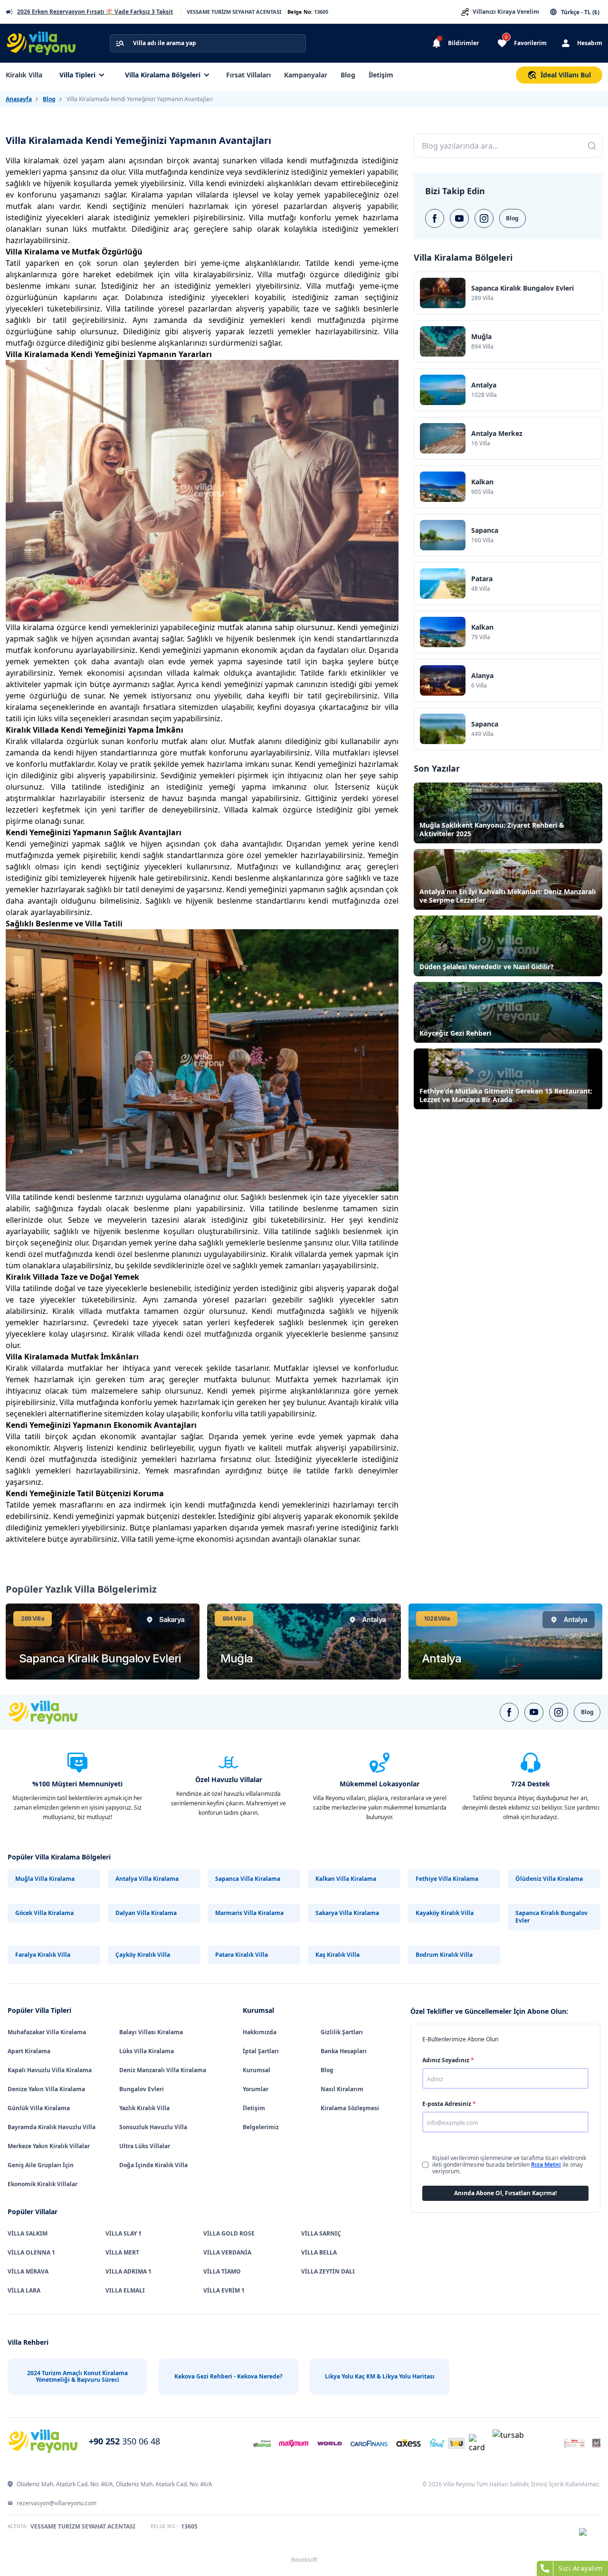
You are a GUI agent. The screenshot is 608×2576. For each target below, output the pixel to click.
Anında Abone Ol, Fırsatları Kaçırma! (505, 2193)
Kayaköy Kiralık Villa (445, 1913)
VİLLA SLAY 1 (123, 2233)
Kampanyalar (306, 75)
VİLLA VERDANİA (227, 2252)
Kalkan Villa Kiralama (346, 1879)
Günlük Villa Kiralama (39, 2108)
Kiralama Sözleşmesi (350, 2108)
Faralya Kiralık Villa (43, 1955)
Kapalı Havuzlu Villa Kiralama (50, 2070)
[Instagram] (484, 218)
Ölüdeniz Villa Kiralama (549, 1879)
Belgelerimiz (261, 2127)
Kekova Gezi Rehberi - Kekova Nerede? (228, 2376)
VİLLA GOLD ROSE (229, 2233)
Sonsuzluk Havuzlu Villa (153, 2127)
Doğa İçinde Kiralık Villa (153, 2165)
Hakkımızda (260, 2032)
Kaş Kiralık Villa (337, 1955)
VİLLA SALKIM (28, 2233)
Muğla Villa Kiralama (45, 1879)
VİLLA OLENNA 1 (31, 2252)
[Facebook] (435, 218)
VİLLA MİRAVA (28, 2271)
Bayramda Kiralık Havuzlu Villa (52, 2127)
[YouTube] (459, 218)
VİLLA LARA (24, 2290)
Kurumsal (256, 2070)
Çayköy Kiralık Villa (143, 1955)
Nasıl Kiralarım (342, 2089)
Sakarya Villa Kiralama (347, 1913)
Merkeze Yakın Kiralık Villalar (49, 2146)
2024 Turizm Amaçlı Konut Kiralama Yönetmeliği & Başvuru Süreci (77, 2376)
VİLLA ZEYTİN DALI (328, 2271)
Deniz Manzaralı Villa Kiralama (163, 2070)
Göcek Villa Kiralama (44, 1913)
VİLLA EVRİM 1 (224, 2290)
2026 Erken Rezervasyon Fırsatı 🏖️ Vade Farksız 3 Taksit (95, 12)
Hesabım (590, 43)
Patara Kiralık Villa (242, 1955)
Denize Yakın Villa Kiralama (46, 2089)
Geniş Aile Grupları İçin (41, 2165)
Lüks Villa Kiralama (147, 2051)
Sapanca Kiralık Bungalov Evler (551, 1917)
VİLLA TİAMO (222, 2271)
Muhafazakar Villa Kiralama (47, 2032)
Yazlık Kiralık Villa (144, 2108)
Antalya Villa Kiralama (147, 1879)
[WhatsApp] (590, 2539)
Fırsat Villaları (248, 75)
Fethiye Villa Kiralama (447, 1879)
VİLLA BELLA (319, 2252)
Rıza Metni (546, 2165)
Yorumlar (256, 2089)
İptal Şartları (261, 2051)
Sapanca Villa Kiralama (248, 1879)
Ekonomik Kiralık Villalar (43, 2184)
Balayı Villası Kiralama (151, 2032)
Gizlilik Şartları (342, 2032)
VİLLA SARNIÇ (321, 2233)
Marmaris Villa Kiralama (249, 1913)
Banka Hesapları (344, 2051)
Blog (348, 75)
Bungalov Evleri (142, 2089)
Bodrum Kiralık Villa (444, 1955)
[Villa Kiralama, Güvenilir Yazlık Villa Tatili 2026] (54, 1712)
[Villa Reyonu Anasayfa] (46, 43)
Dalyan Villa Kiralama (146, 1913)
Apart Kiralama (29, 2051)
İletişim (381, 75)
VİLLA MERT (122, 2252)
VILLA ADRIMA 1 (128, 2271)
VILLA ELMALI (125, 2290)
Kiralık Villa (24, 75)
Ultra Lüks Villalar (145, 2146)
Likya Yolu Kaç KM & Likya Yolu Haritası (380, 2376)
